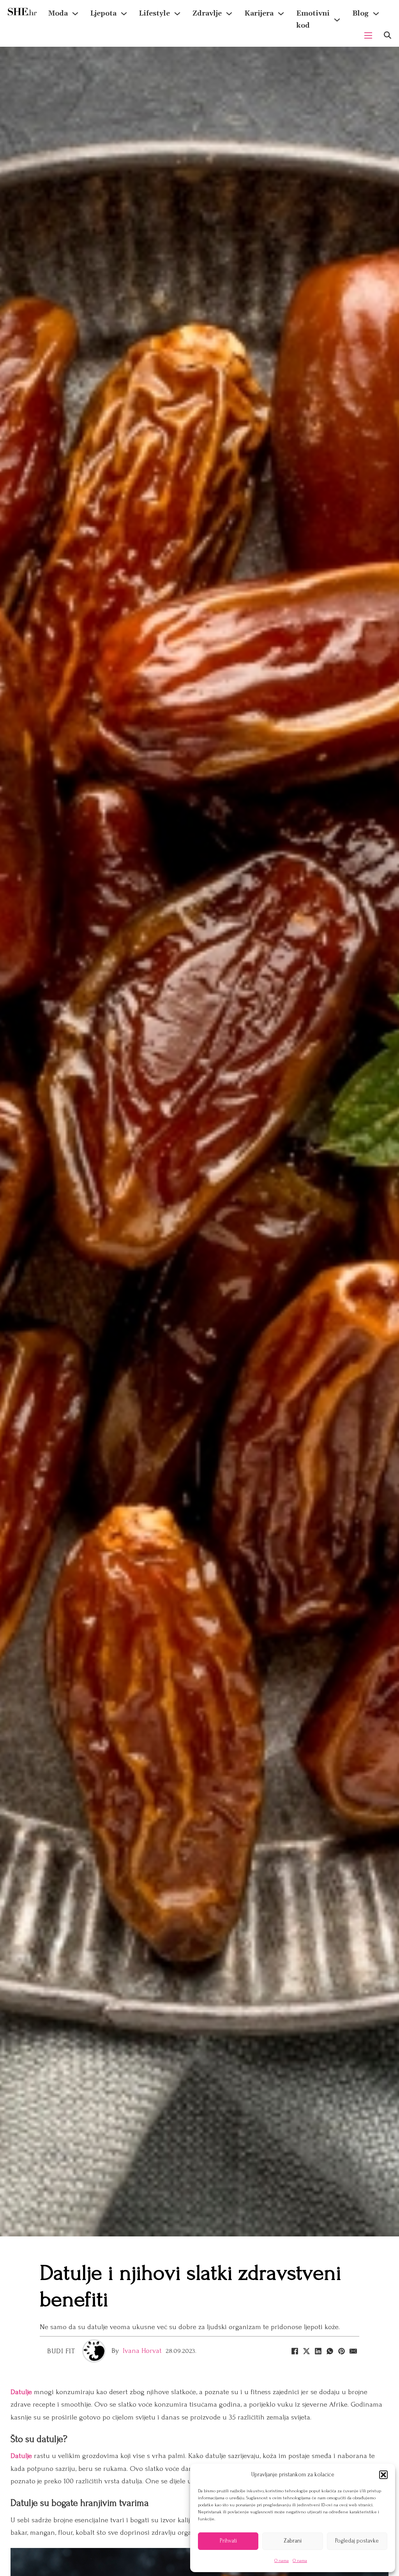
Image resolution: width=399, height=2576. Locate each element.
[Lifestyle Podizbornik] (177, 14)
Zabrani (293, 2541)
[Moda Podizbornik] (75, 14)
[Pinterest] (342, 2351)
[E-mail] (353, 2351)
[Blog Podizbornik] (376, 14)
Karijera (259, 13)
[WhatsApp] (330, 2351)
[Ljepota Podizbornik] (124, 14)
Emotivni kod (313, 19)
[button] (383, 2475)
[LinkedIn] (318, 2351)
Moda (58, 13)
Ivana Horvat (142, 2351)
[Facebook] (295, 2351)
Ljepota (103, 13)
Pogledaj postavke (357, 2541)
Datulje (22, 2392)
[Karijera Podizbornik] (281, 14)
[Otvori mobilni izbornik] (368, 35)
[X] (307, 2351)
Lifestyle (154, 13)
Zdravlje (207, 13)
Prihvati (228, 2541)
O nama (282, 2561)
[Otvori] (388, 35)
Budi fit (61, 2351)
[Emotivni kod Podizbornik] (337, 20)
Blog (360, 13)
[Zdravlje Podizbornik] (229, 14)
